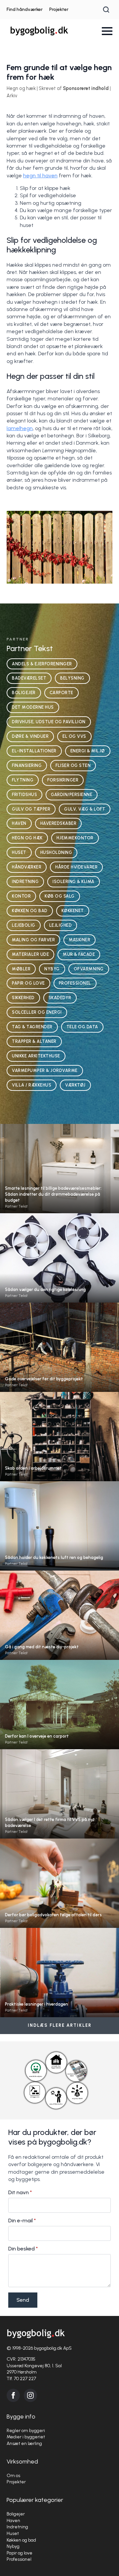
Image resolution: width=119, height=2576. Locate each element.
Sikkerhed (23, 998)
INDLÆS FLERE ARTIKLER (60, 2025)
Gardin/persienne (72, 795)
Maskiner (79, 940)
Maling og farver (33, 940)
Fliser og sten (73, 765)
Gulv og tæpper (31, 809)
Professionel (75, 983)
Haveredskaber (59, 823)
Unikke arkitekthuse (36, 1056)
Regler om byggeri (26, 2431)
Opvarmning (89, 969)
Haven (19, 823)
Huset (19, 852)
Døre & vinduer (30, 736)
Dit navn (20, 2193)
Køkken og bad (30, 911)
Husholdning (56, 852)
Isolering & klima (74, 882)
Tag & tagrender (32, 1027)
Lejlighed (61, 925)
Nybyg (52, 969)
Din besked (23, 2249)
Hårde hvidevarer (76, 867)
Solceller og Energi (37, 1012)
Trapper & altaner (34, 1041)
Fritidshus (24, 795)
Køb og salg (60, 896)
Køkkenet (73, 911)
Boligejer (24, 693)
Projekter (59, 9)
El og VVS (74, 736)
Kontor (21, 896)
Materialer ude (30, 954)
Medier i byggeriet (26, 2437)
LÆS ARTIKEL (59, 1181)
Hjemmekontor (75, 838)
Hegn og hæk (27, 838)
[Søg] (106, 10)
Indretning (25, 882)
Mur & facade (79, 954)
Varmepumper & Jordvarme (45, 1070)
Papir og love (28, 983)
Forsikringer (63, 780)
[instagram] (30, 2395)
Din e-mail (22, 2221)
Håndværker (27, 867)
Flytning (23, 780)
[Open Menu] (107, 31)
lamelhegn (20, 428)
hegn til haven (40, 176)
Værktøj (75, 1085)
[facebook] (13, 2395)
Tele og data (82, 1027)
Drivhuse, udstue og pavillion (49, 722)
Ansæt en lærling (24, 2443)
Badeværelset (29, 678)
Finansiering (27, 765)
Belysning (72, 678)
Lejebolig (24, 925)
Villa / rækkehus (32, 1085)
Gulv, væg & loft (85, 809)
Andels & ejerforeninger (42, 664)
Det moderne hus (33, 707)
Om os (13, 2476)
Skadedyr (60, 998)
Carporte (61, 693)
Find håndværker (25, 9)
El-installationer (34, 751)
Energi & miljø (88, 751)
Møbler (21, 969)
